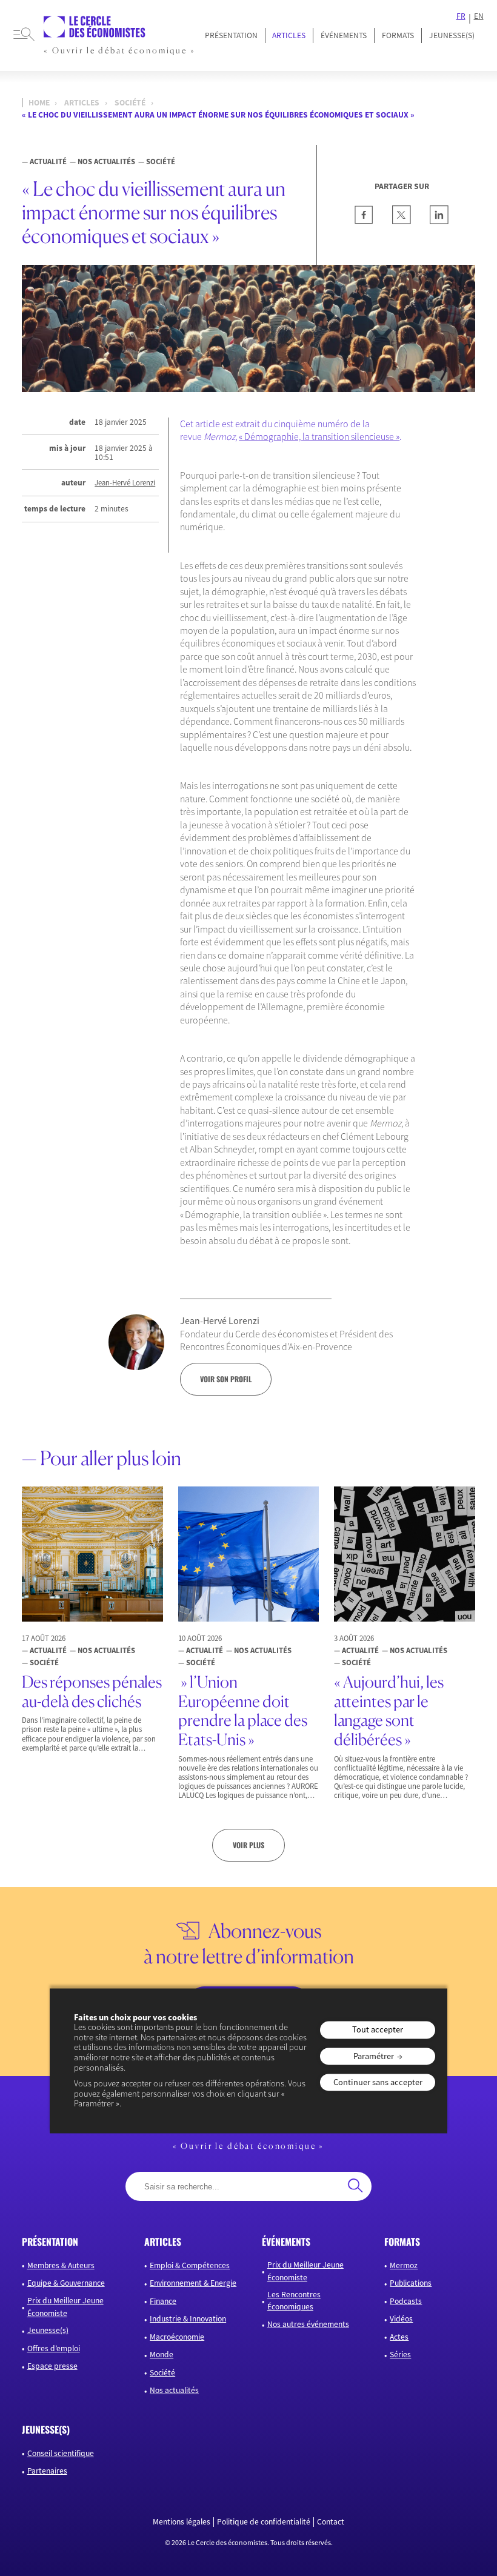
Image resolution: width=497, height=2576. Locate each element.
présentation (50, 2242)
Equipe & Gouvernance (66, 2283)
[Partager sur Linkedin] (439, 221)
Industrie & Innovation (188, 2319)
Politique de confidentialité (264, 2522)
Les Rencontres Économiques (294, 2301)
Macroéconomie (177, 2337)
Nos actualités (174, 2390)
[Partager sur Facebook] (364, 221)
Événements (344, 35)
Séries (400, 2355)
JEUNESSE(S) (452, 35)
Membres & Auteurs (61, 2265)
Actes (399, 2337)
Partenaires (47, 2471)
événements (286, 2242)
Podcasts (406, 2301)
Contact (331, 2522)
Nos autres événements (308, 2324)
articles (163, 2242)
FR (461, 16)
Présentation (231, 35)
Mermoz (404, 2265)
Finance (163, 2301)
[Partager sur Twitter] (402, 221)
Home (39, 103)
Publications (411, 2283)
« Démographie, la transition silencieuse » (319, 436)
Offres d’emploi (54, 2348)
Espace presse (52, 2366)
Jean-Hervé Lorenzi (125, 483)
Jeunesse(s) (48, 2330)
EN (479, 16)
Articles (289, 35)
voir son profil (226, 1379)
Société (130, 103)
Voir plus (248, 1845)
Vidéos (401, 2319)
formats (402, 2242)
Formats (398, 35)
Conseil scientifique (61, 2453)
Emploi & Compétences (190, 2265)
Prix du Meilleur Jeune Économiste (65, 2307)
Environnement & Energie (193, 2283)
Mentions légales (182, 2522)
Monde (162, 2355)
